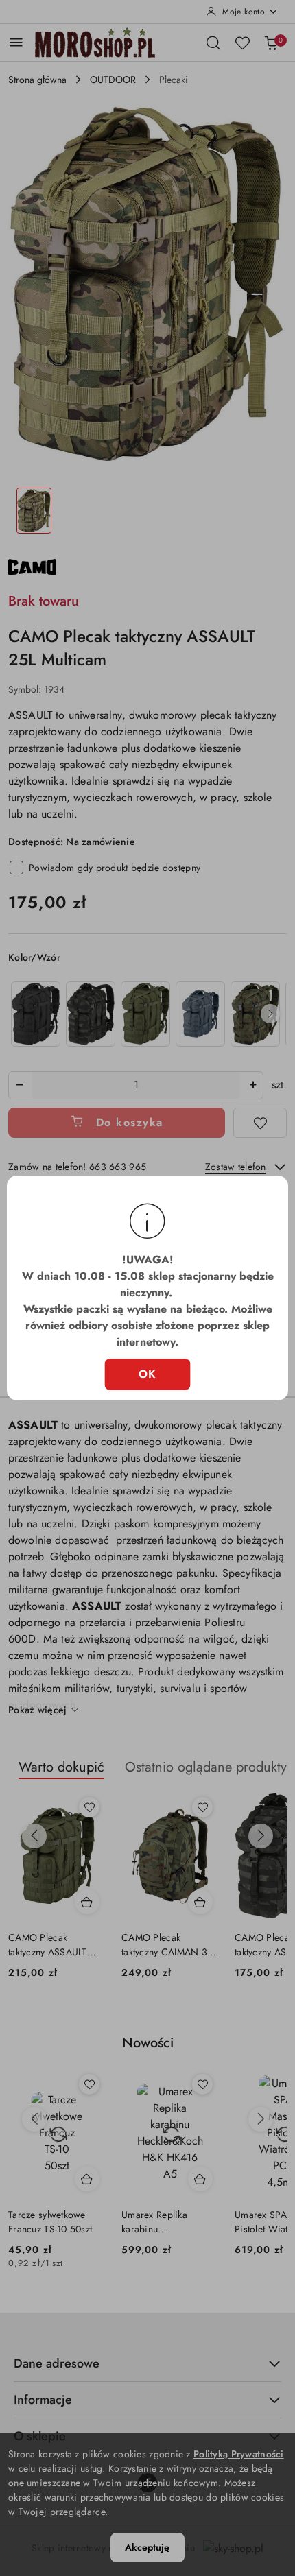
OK (148, 1374)
